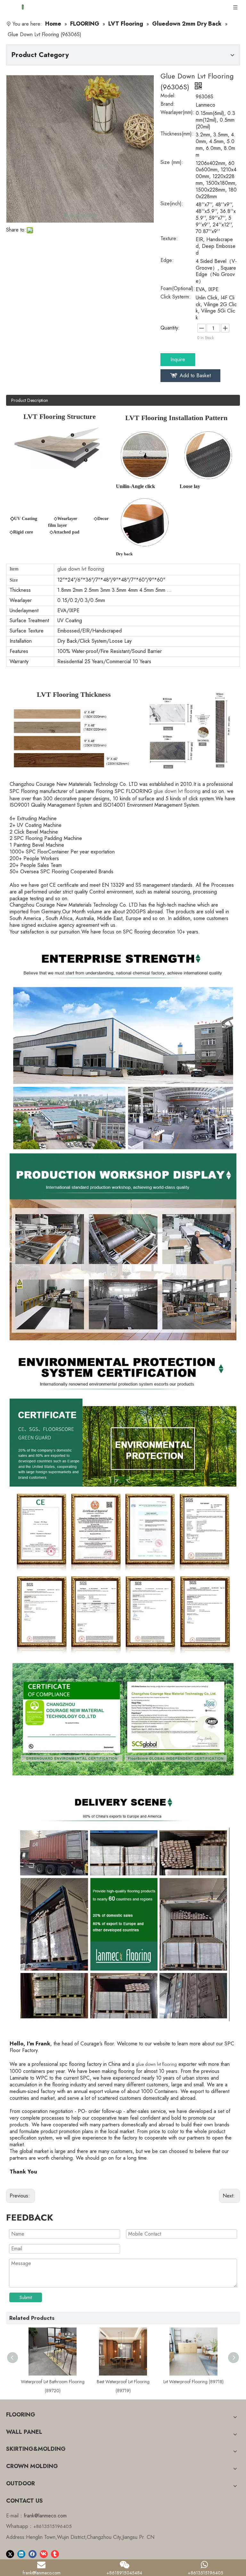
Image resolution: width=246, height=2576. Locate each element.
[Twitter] (10, 2554)
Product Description (30, 400)
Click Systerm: (176, 298)
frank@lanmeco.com (45, 2516)
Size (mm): (172, 163)
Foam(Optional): (178, 289)
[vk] (44, 2554)
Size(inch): (172, 204)
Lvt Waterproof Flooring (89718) (126, 2382)
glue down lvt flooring (156, 2064)
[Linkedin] (21, 2554)
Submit (26, 2297)
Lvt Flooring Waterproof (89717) (196, 2382)
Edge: (167, 261)
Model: (168, 96)
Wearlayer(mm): (177, 113)
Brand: (168, 105)
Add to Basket (195, 375)
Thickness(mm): (177, 135)
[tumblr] (55, 2554)
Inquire (178, 359)
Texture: (169, 239)
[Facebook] (33, 2554)
